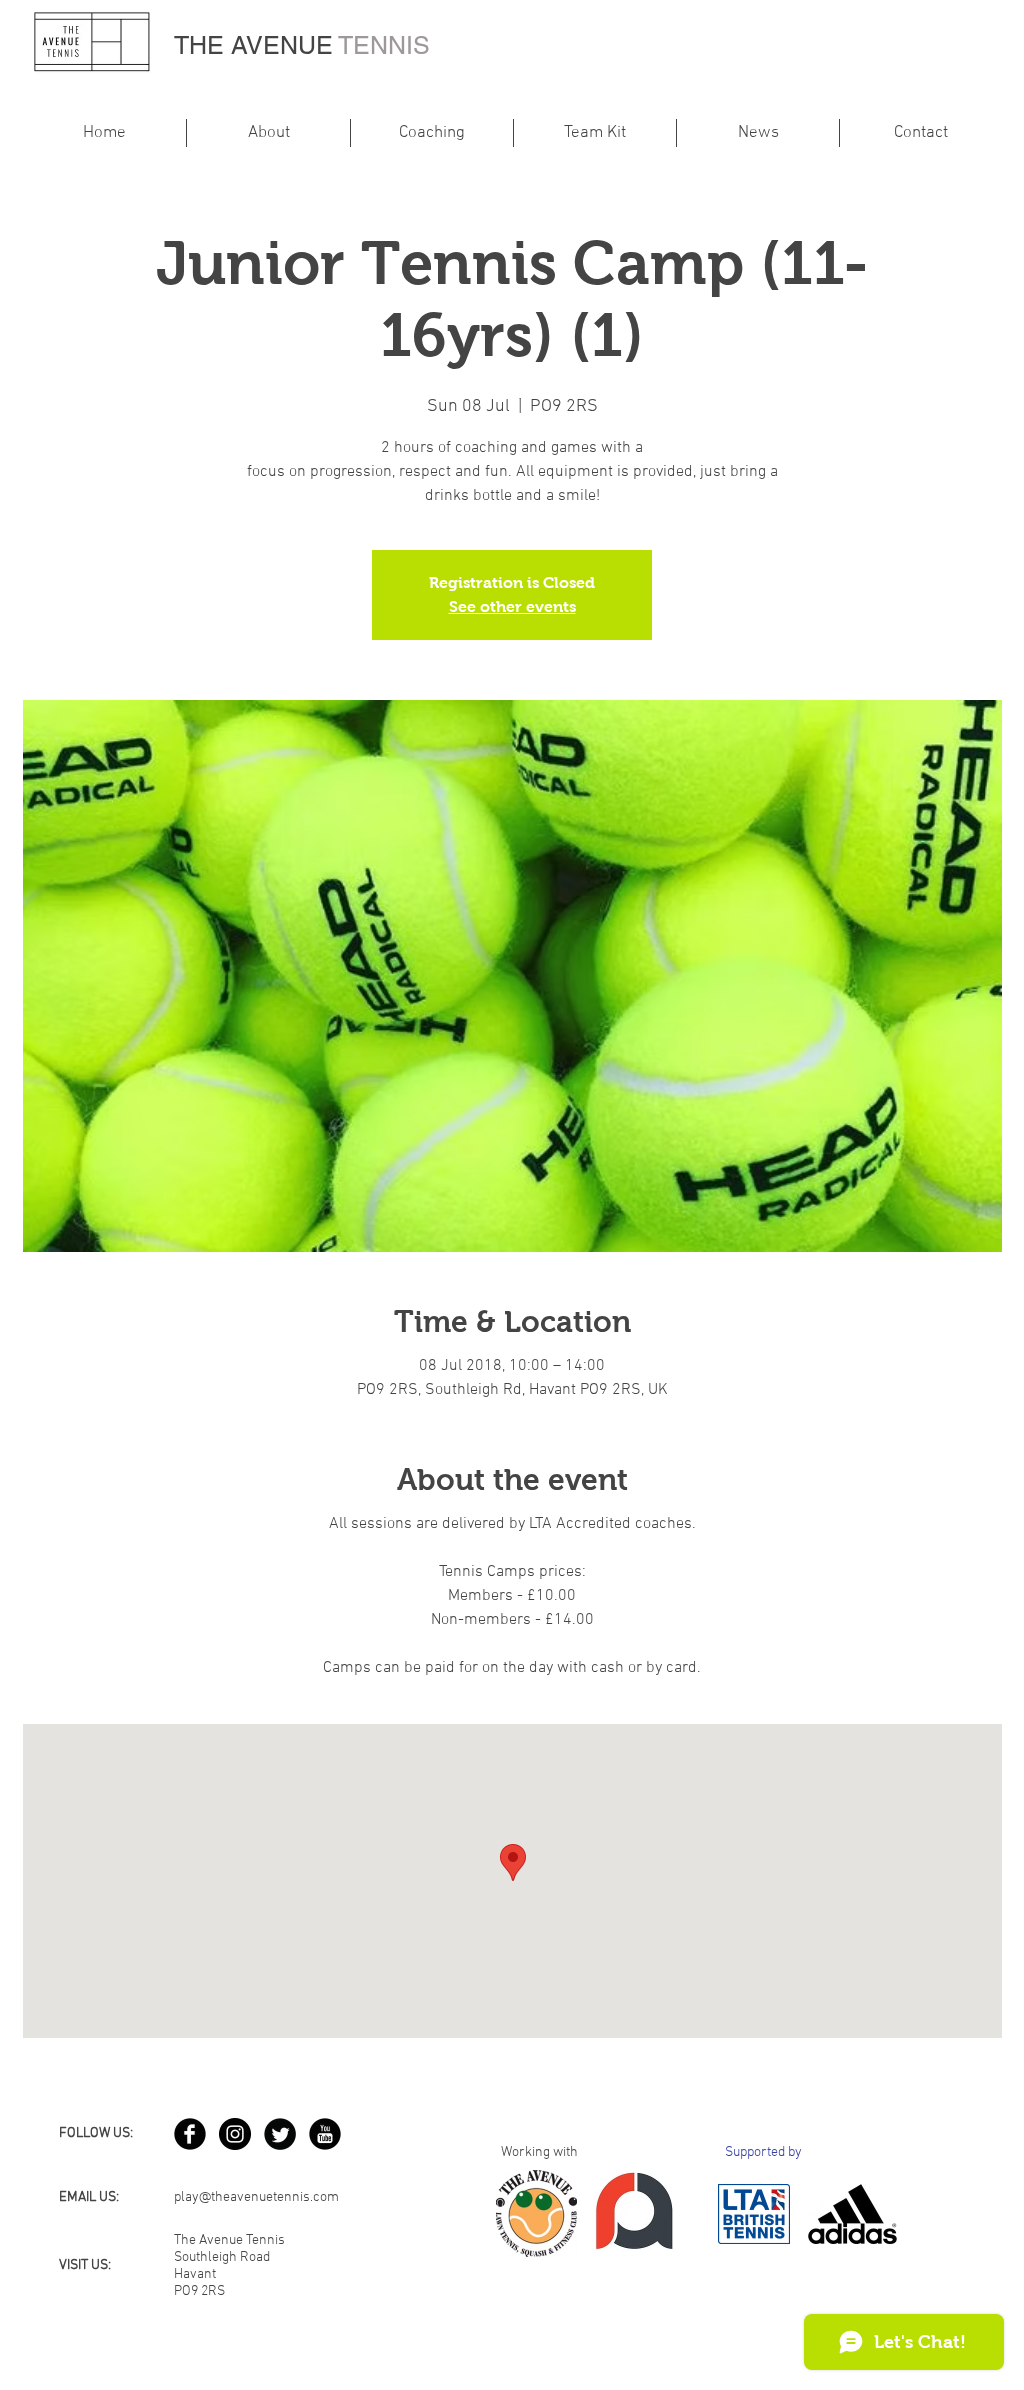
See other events (512, 606)
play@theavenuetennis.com (256, 2197)
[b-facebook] (190, 2134)
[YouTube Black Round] (325, 2134)
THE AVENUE (256, 45)
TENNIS (384, 45)
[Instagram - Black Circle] (235, 2134)
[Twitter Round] (280, 2134)
